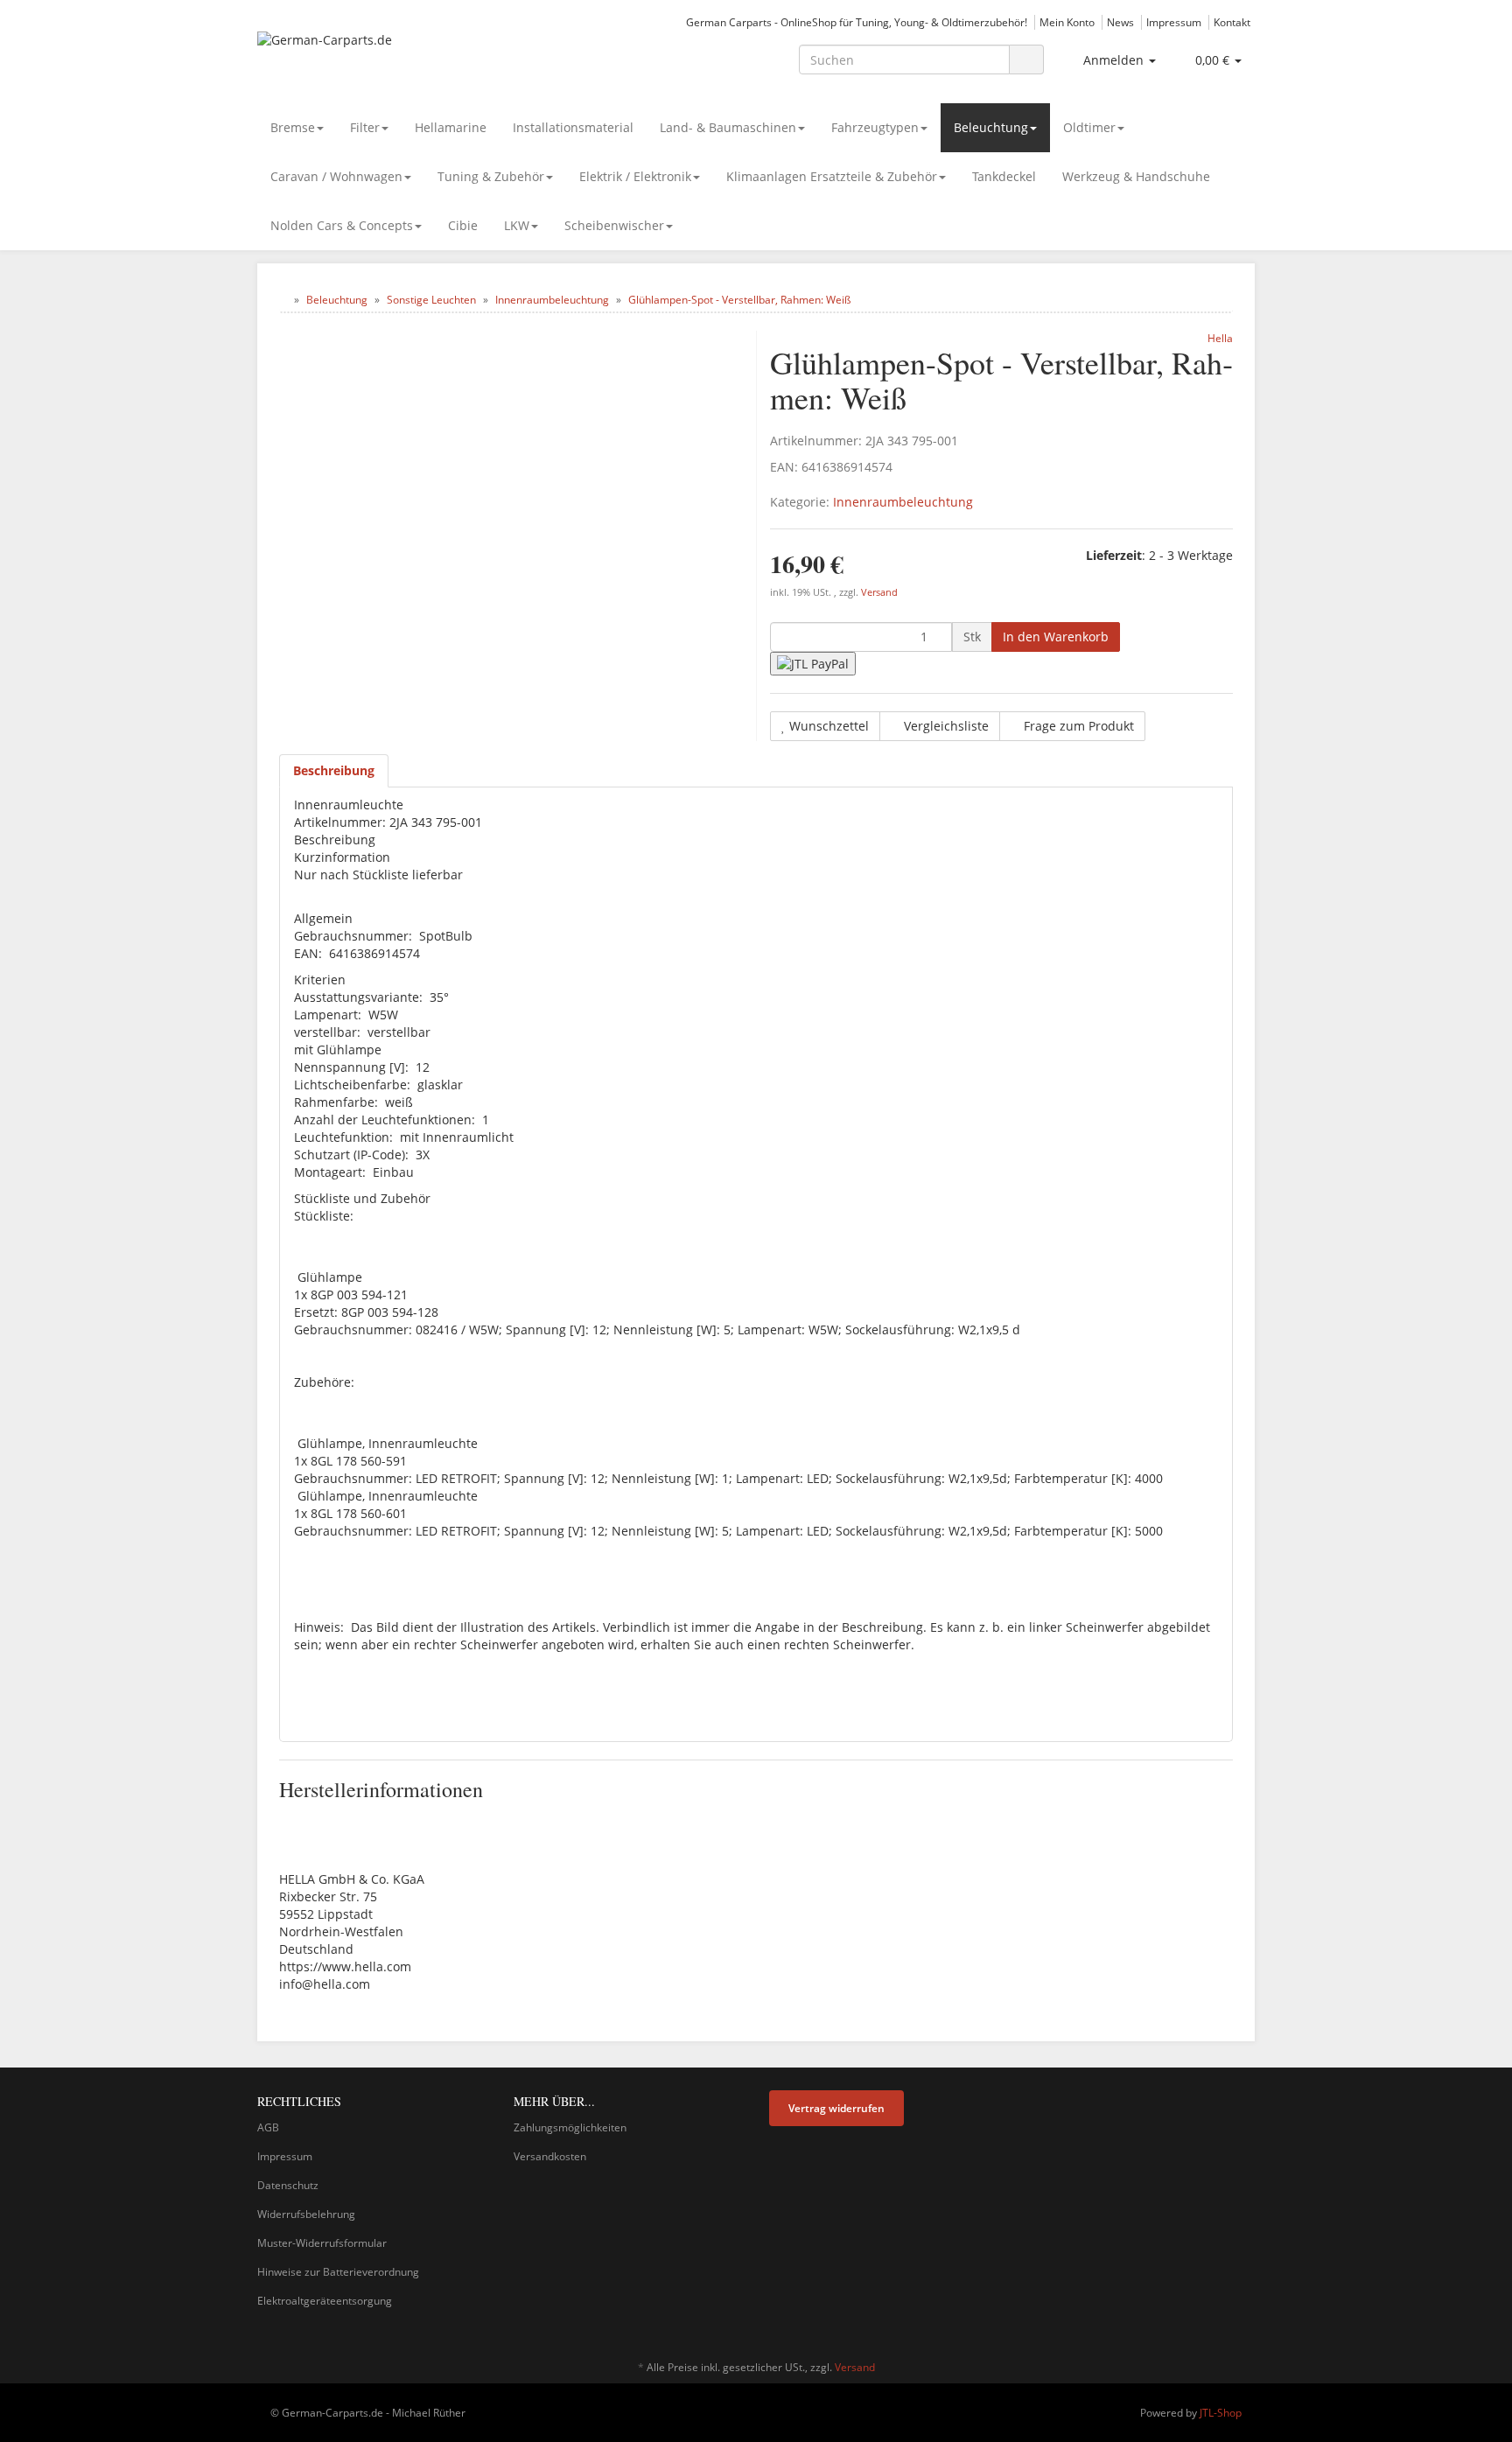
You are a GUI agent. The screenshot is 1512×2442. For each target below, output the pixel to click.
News (1120, 22)
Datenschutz (288, 2185)
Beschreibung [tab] (334, 770)
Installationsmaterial (573, 127)
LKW (517, 225)
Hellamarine (451, 127)
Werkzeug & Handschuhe (1136, 176)
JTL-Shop (1221, 2413)
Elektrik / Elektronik (635, 176)
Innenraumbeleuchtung (903, 502)
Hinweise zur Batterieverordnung (338, 2272)
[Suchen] (1026, 60)
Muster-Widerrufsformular (322, 2243)
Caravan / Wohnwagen (336, 176)
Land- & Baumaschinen (728, 127)
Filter (365, 127)
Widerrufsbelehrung (306, 2214)
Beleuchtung (991, 127)
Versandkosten (550, 2156)
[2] (813, 664)
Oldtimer (1089, 127)
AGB (268, 2127)
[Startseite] (283, 300)
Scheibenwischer (614, 225)
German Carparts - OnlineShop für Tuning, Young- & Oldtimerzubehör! (857, 22)
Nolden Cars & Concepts (342, 225)
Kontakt (1232, 22)
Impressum (1174, 22)
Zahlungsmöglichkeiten (570, 2127)
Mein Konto (1067, 22)
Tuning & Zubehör (491, 176)
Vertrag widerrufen (836, 2108)
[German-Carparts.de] (415, 58)
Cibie (463, 225)
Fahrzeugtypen (875, 127)
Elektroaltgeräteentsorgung (325, 2301)
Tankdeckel (1004, 176)
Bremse (293, 127)
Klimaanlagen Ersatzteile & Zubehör (832, 176)
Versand (879, 592)
